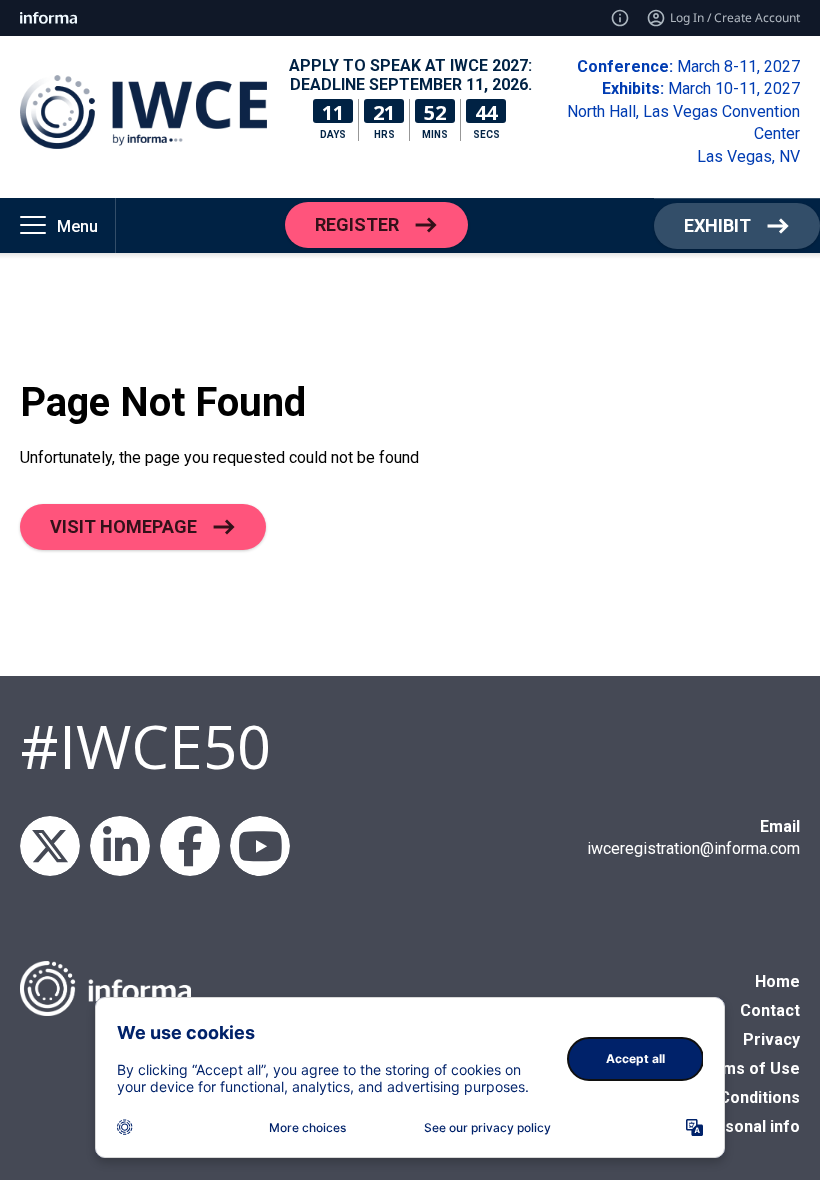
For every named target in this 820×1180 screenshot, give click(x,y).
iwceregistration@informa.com (693, 848)
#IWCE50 (145, 746)
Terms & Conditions (725, 1097)
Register (357, 224)
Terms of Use (747, 1068)
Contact (770, 1010)
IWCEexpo (50, 846)
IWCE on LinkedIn (120, 846)
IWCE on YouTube (260, 846)
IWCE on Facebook (190, 846)
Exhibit (717, 225)
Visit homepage (123, 526)
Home (777, 981)
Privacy (771, 1039)
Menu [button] (77, 226)
